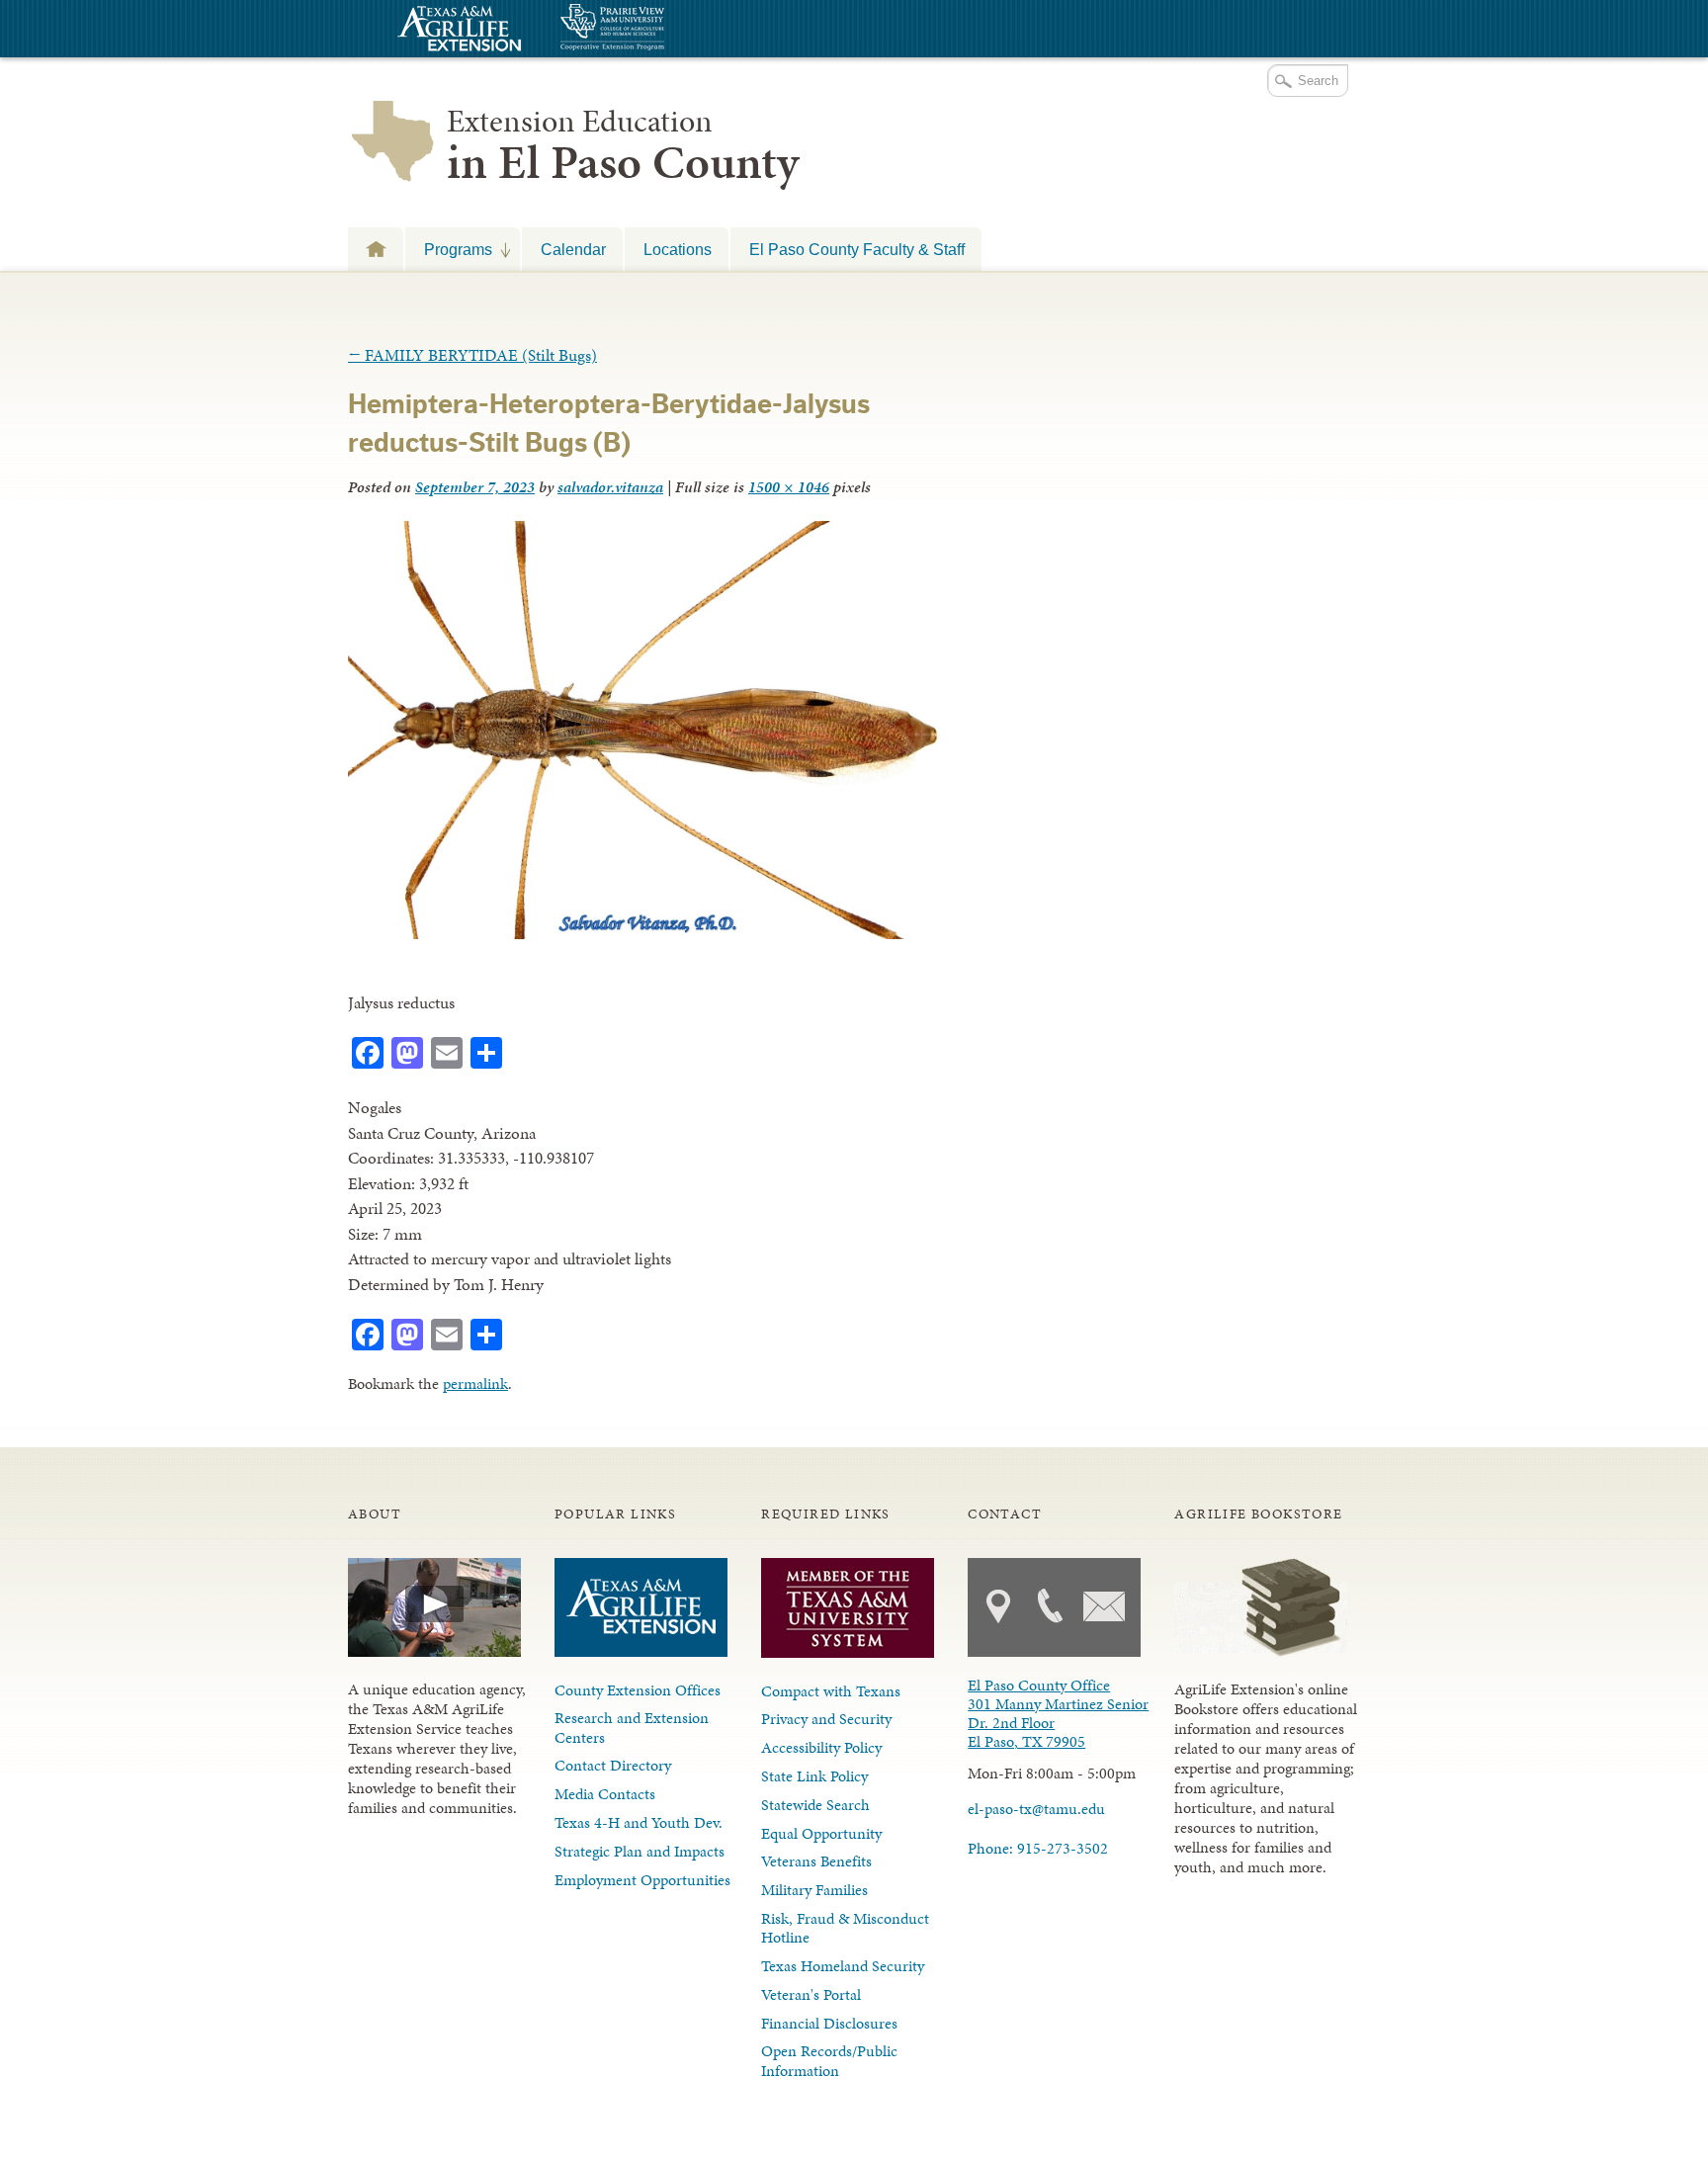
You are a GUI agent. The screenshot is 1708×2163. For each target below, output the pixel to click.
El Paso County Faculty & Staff (857, 249)
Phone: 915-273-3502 (1038, 1848)
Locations (678, 249)
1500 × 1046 (789, 487)
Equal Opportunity (821, 1833)
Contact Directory (613, 1765)
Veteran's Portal (811, 1994)
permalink (475, 1384)
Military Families (814, 1890)
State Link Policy (814, 1776)
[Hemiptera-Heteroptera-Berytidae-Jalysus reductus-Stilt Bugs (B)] (647, 933)
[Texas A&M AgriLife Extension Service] (457, 31)
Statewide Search (815, 1805)
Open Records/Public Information (829, 2060)
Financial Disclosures (829, 2023)
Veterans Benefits (816, 1861)
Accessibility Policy (821, 1747)
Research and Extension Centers (632, 1727)
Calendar (573, 249)
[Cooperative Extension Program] (666, 29)
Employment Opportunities (642, 1880)
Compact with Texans (831, 1691)
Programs (449, 249)
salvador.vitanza (610, 487)
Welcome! (376, 249)
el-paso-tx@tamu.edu (1036, 1809)
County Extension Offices (638, 1690)
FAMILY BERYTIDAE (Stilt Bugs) (472, 355)
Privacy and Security (826, 1719)
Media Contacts (605, 1794)
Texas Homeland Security (843, 1966)
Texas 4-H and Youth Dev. (639, 1822)
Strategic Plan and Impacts (640, 1851)
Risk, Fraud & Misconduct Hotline (845, 1928)
